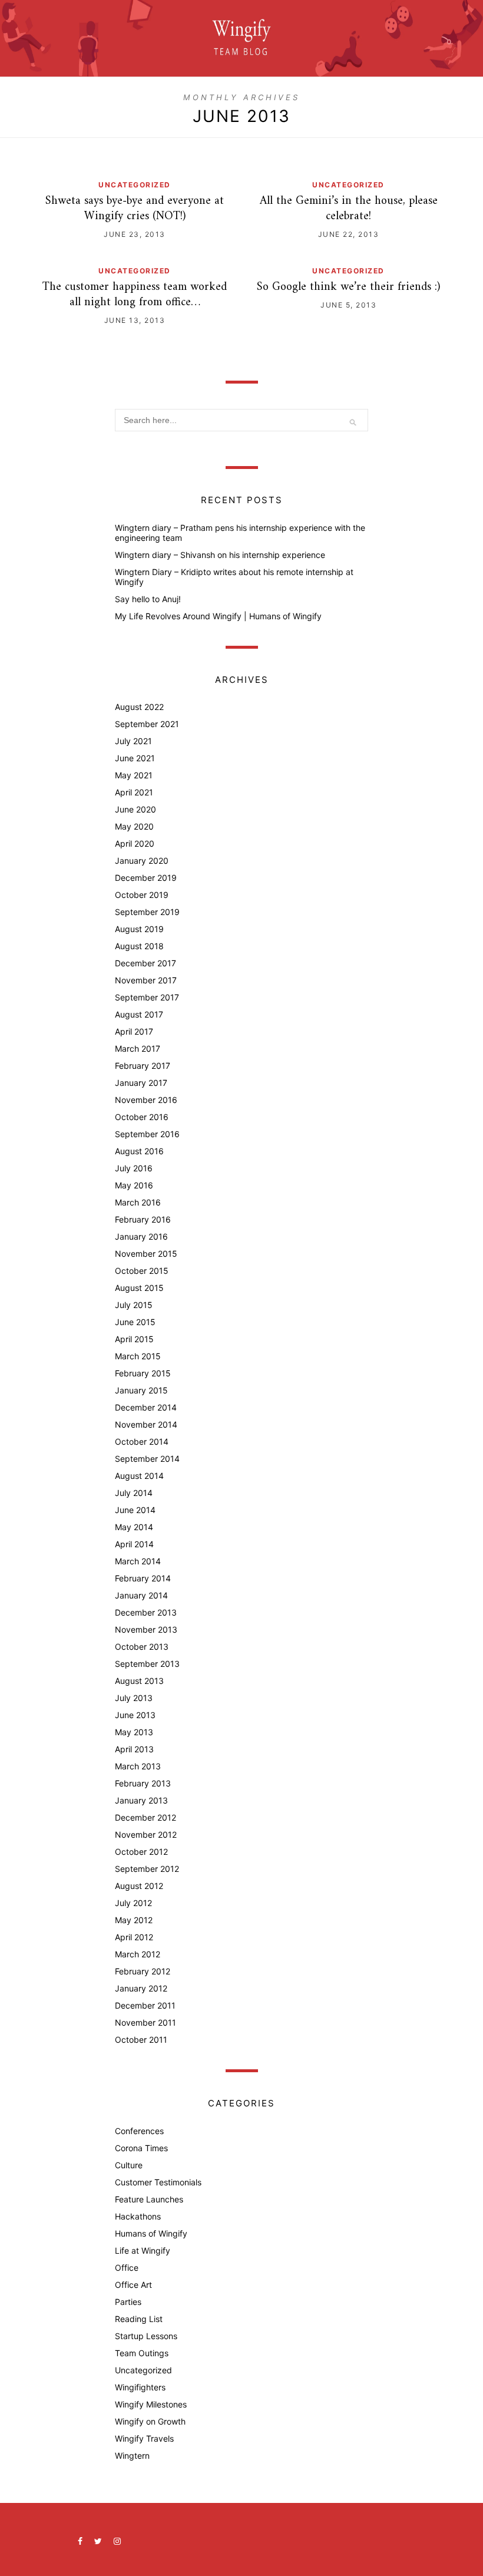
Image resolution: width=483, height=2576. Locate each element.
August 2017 (139, 1014)
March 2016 (138, 1202)
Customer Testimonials (158, 2182)
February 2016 (143, 1219)
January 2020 (142, 861)
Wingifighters (140, 2387)
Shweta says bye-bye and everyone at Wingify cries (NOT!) (135, 209)
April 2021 (134, 792)
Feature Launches (149, 2199)
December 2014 (146, 1407)
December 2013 (146, 1612)
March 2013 (138, 1766)
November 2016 (146, 1100)
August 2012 (139, 1886)
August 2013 (139, 1681)
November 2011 (145, 2022)
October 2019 (142, 895)
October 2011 (141, 2040)
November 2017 (146, 980)
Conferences (139, 2131)
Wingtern (132, 2456)
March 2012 (138, 1954)
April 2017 (134, 1031)
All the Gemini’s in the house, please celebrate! (349, 209)
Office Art (133, 2285)
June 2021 (135, 758)
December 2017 (145, 963)
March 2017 (138, 1048)
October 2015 (142, 1271)
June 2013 (135, 1715)
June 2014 (135, 1510)
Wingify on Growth (150, 2421)
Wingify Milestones (151, 2404)
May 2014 (134, 1527)
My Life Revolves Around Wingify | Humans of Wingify (218, 616)
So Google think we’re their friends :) (348, 287)
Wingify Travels (144, 2438)
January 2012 (141, 1988)
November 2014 (146, 1424)
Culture (129, 2165)
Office (127, 2268)
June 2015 (135, 1322)
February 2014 (143, 1578)
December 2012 (145, 1817)
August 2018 (139, 946)
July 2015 (134, 1305)
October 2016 (142, 1117)
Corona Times (141, 2148)
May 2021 (134, 775)
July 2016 (134, 1168)
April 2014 (134, 1544)
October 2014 (142, 1441)
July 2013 (134, 1698)
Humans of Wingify (151, 2233)
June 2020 (135, 809)
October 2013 (142, 1647)
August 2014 (139, 1476)
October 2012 (141, 1852)
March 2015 (138, 1356)
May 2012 (134, 1920)
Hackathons (138, 2216)
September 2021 (147, 724)
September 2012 (147, 1869)
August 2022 (139, 707)
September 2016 (147, 1134)
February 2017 (143, 1066)
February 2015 (143, 1373)
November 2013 (146, 1629)
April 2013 (134, 1749)
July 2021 (133, 741)
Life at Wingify (143, 2250)
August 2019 (139, 929)
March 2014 (138, 1561)
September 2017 (147, 997)
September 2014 (147, 1459)
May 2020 (134, 826)
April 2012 (134, 1937)
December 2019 (146, 878)
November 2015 (146, 1254)
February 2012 (143, 1971)
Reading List (139, 2319)
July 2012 (133, 1903)
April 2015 (134, 1339)
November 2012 (146, 1834)
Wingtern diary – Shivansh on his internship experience (220, 555)
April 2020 (135, 843)
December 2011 (145, 2005)
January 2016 (141, 1236)
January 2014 (141, 1595)
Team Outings (142, 2353)
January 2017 (141, 1083)
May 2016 (134, 1185)
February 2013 (143, 1783)
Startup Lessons (146, 2336)
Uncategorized (135, 185)
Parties (128, 2302)
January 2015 (141, 1390)
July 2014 (134, 1493)
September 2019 (147, 912)
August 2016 (139, 1151)
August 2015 (139, 1288)
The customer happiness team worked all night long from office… (135, 295)
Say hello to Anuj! (148, 599)
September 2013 (147, 1664)
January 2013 (141, 1800)
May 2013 (134, 1732)
